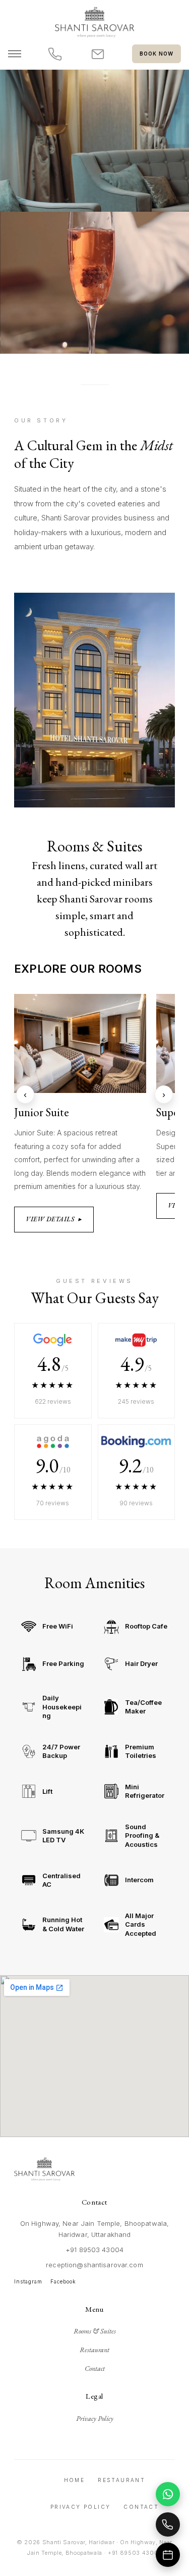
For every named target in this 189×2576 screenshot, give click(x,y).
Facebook (63, 2281)
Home (75, 2480)
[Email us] (98, 54)
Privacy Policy (95, 2418)
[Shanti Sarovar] (94, 22)
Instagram (28, 2281)
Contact (95, 2368)
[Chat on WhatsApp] (168, 2494)
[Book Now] (168, 2555)
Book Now (156, 54)
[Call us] (55, 54)
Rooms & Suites (95, 2331)
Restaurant (94, 2350)
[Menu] (15, 54)
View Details (54, 1219)
